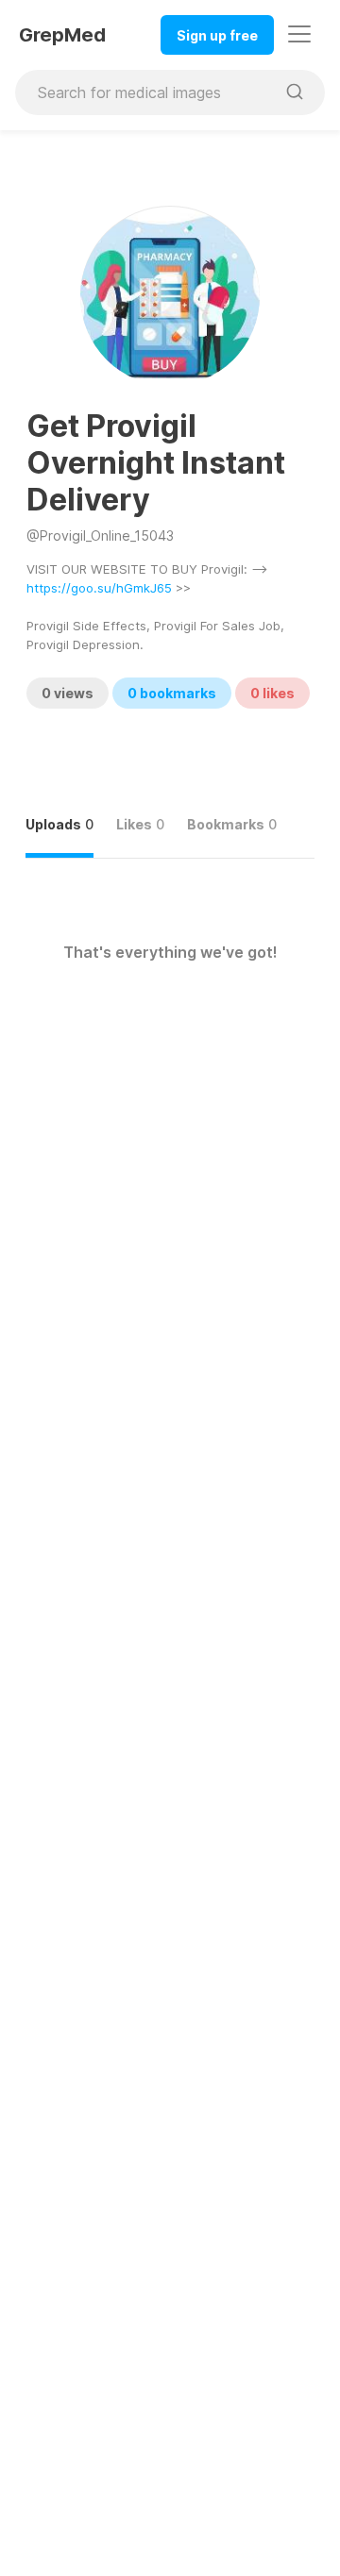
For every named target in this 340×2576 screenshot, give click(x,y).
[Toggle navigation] (299, 34)
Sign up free (217, 35)
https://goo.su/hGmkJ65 (99, 588)
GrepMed (62, 35)
